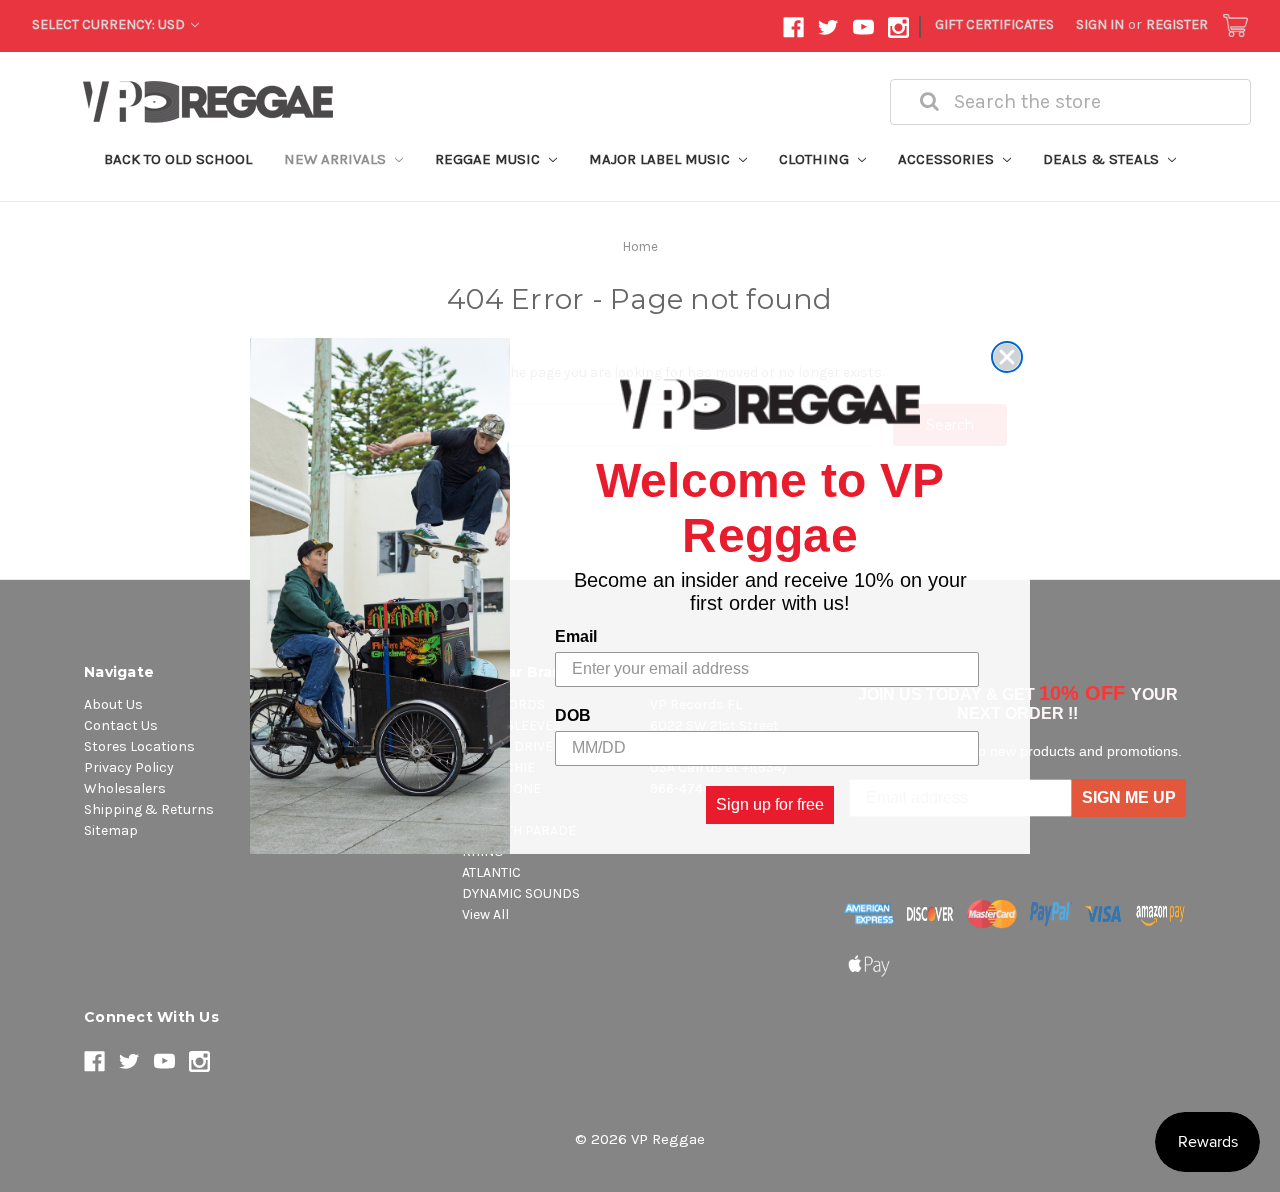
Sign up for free (770, 804)
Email (576, 636)
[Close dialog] (1007, 357)
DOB (573, 715)
